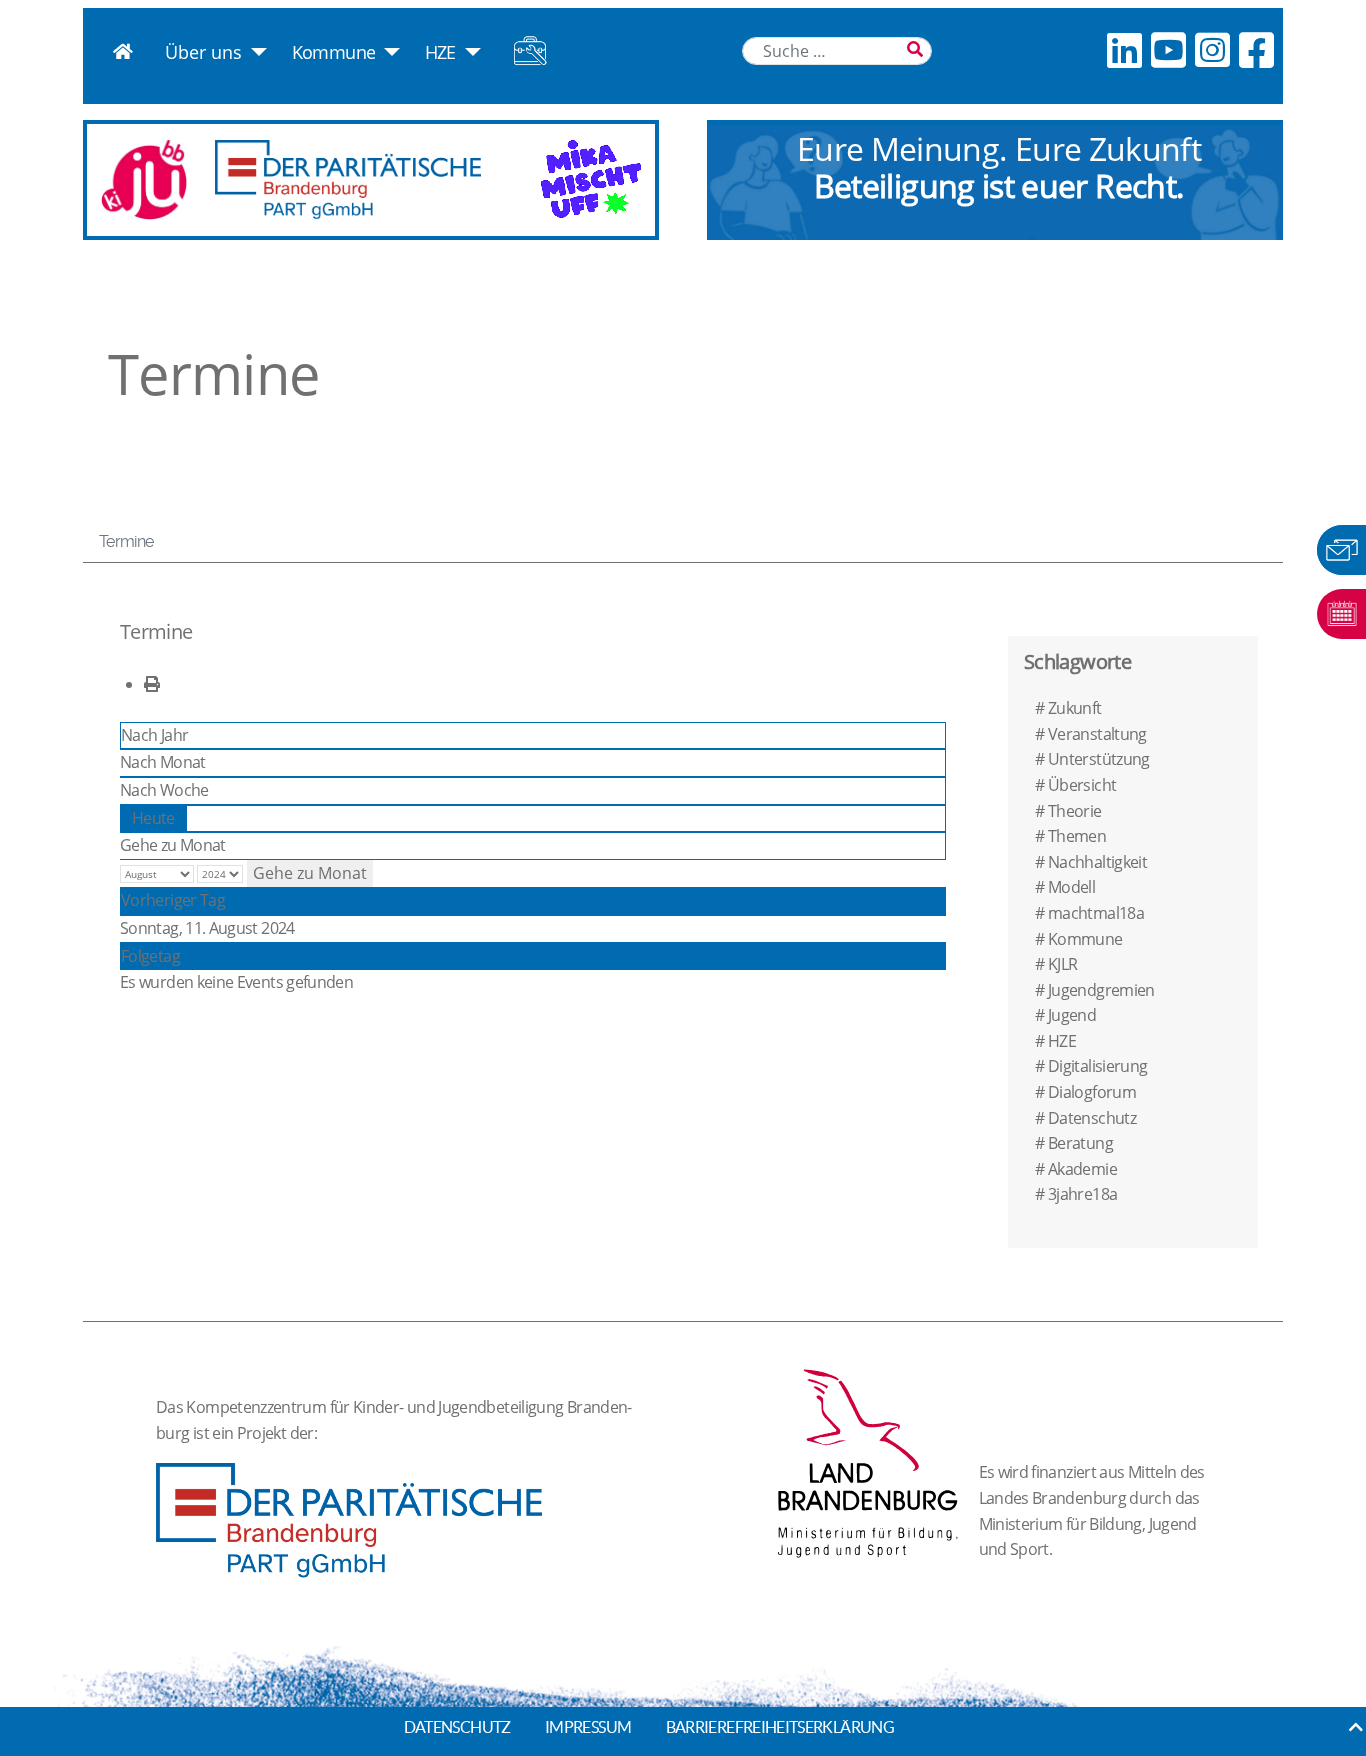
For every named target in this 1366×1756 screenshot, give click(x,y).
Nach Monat (163, 762)
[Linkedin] (1124, 49)
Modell (1071, 887)
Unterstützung (1099, 759)
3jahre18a (1082, 1194)
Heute (153, 818)
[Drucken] (151, 684)
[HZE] (468, 52)
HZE (440, 52)
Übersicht (1082, 785)
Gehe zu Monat (173, 845)
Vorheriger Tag (173, 900)
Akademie (1082, 1169)
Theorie (1075, 811)
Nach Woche (164, 790)
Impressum (588, 1727)
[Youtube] (1168, 49)
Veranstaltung (1097, 734)
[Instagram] (1212, 49)
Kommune (334, 52)
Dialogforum (1092, 1092)
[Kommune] (387, 52)
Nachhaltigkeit (1097, 862)
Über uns (203, 52)
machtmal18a (1096, 913)
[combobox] (837, 51)
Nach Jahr (154, 735)
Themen (1077, 836)
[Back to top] (1356, 1727)
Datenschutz (1092, 1118)
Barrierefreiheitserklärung (780, 1727)
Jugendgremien (1101, 990)
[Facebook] (1256, 49)
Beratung (1080, 1143)
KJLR (1062, 964)
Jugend (1072, 1015)
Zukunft (1075, 708)
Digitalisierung (1097, 1066)
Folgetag (150, 956)
